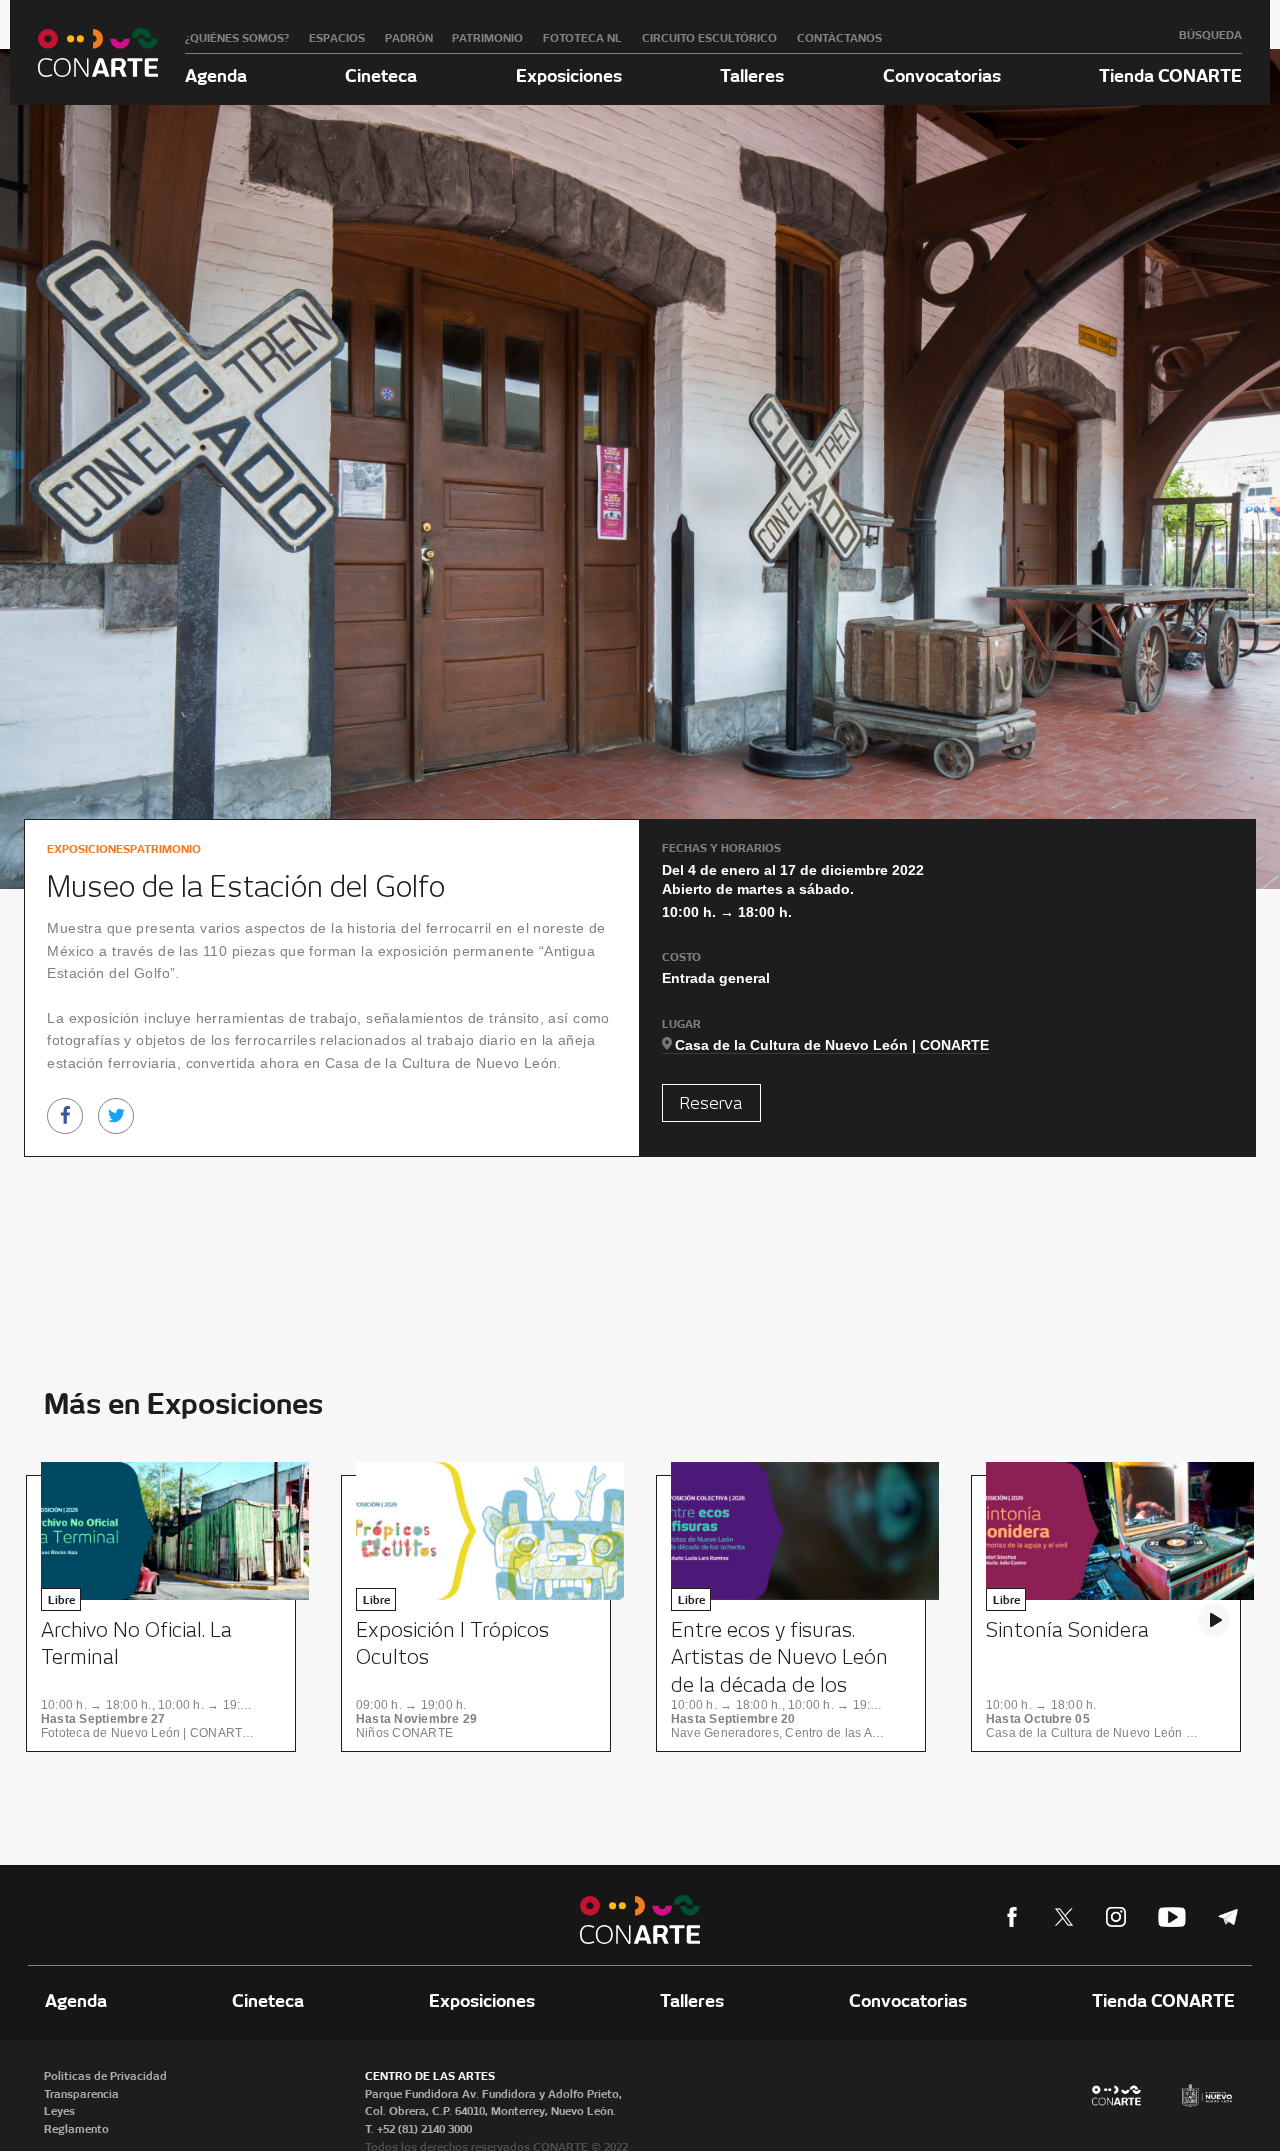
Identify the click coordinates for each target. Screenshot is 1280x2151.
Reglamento (76, 2129)
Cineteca (381, 75)
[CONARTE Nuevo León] (98, 52)
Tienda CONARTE (1170, 75)
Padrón (409, 38)
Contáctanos (839, 38)
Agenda (216, 75)
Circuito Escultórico (709, 38)
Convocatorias (942, 75)
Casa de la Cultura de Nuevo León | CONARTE (832, 1045)
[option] (167, 1613)
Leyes (59, 2111)
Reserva (711, 1104)
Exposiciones (569, 75)
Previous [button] (66, 1620)
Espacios (337, 38)
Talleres (752, 75)
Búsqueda (1210, 35)
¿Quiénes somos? (237, 38)
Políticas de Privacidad (105, 2076)
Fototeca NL (582, 38)
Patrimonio (487, 38)
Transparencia (81, 2094)
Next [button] (1214, 1620)
